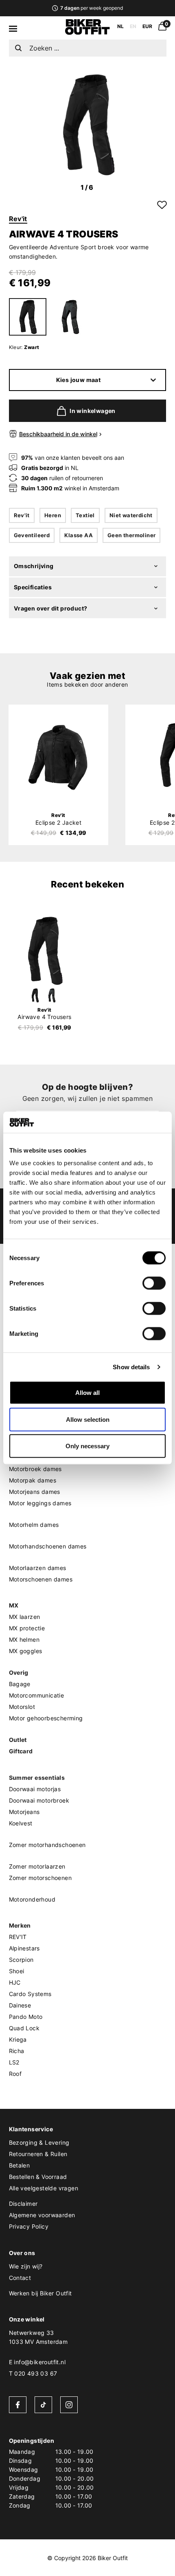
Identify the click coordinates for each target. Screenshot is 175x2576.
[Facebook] (18, 2405)
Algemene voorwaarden (42, 2215)
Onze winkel (27, 2319)
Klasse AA (79, 535)
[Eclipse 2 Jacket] (58, 757)
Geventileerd (32, 535)
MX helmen (24, 1639)
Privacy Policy (29, 2226)
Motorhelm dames (34, 1525)
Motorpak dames (33, 1480)
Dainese (20, 2005)
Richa (17, 2051)
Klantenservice (31, 2129)
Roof (15, 2074)
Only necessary (87, 1446)
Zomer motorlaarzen (37, 1866)
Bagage (20, 1684)
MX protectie (27, 1628)
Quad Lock (24, 2028)
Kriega (18, 2039)
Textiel (85, 515)
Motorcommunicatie (37, 1695)
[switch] (154, 1283)
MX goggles (26, 1651)
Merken (20, 1925)
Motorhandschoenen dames (48, 1546)
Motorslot (22, 1707)
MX (14, 1605)
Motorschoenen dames (41, 1579)
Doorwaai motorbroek (39, 1800)
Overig (19, 1672)
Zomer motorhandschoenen (47, 1845)
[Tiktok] (43, 2405)
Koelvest (21, 1823)
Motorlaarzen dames (38, 1568)
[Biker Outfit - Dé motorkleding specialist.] (87, 33)
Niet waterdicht (131, 515)
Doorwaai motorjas (35, 1789)
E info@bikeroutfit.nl (37, 2362)
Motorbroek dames (35, 1469)
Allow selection (88, 1419)
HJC (15, 1982)
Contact (20, 2278)
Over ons (22, 2253)
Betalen (20, 2165)
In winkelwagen (93, 411)
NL (120, 26)
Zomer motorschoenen (40, 1878)
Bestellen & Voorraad (38, 2177)
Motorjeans (24, 1812)
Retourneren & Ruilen (38, 2154)
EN (133, 26)
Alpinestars (24, 1948)
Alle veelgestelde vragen (44, 2188)
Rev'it (18, 219)
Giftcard (21, 1751)
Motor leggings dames (40, 1503)
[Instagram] (69, 2405)
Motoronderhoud (32, 1899)
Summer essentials (37, 1778)
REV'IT (18, 1937)
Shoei (17, 1971)
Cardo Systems (30, 1994)
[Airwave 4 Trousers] (45, 951)
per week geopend (91, 8)
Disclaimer (23, 2204)
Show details (131, 1367)
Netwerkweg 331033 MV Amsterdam (38, 2337)
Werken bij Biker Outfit (40, 2293)
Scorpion (21, 1960)
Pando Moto (26, 2017)
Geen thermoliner (131, 535)
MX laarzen (25, 1617)
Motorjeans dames (35, 1492)
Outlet (18, 1740)
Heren (53, 515)
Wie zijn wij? (26, 2266)
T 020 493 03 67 (33, 2373)
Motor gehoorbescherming (46, 1718)
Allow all (87, 1393)
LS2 (14, 2062)
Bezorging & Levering (39, 2142)
